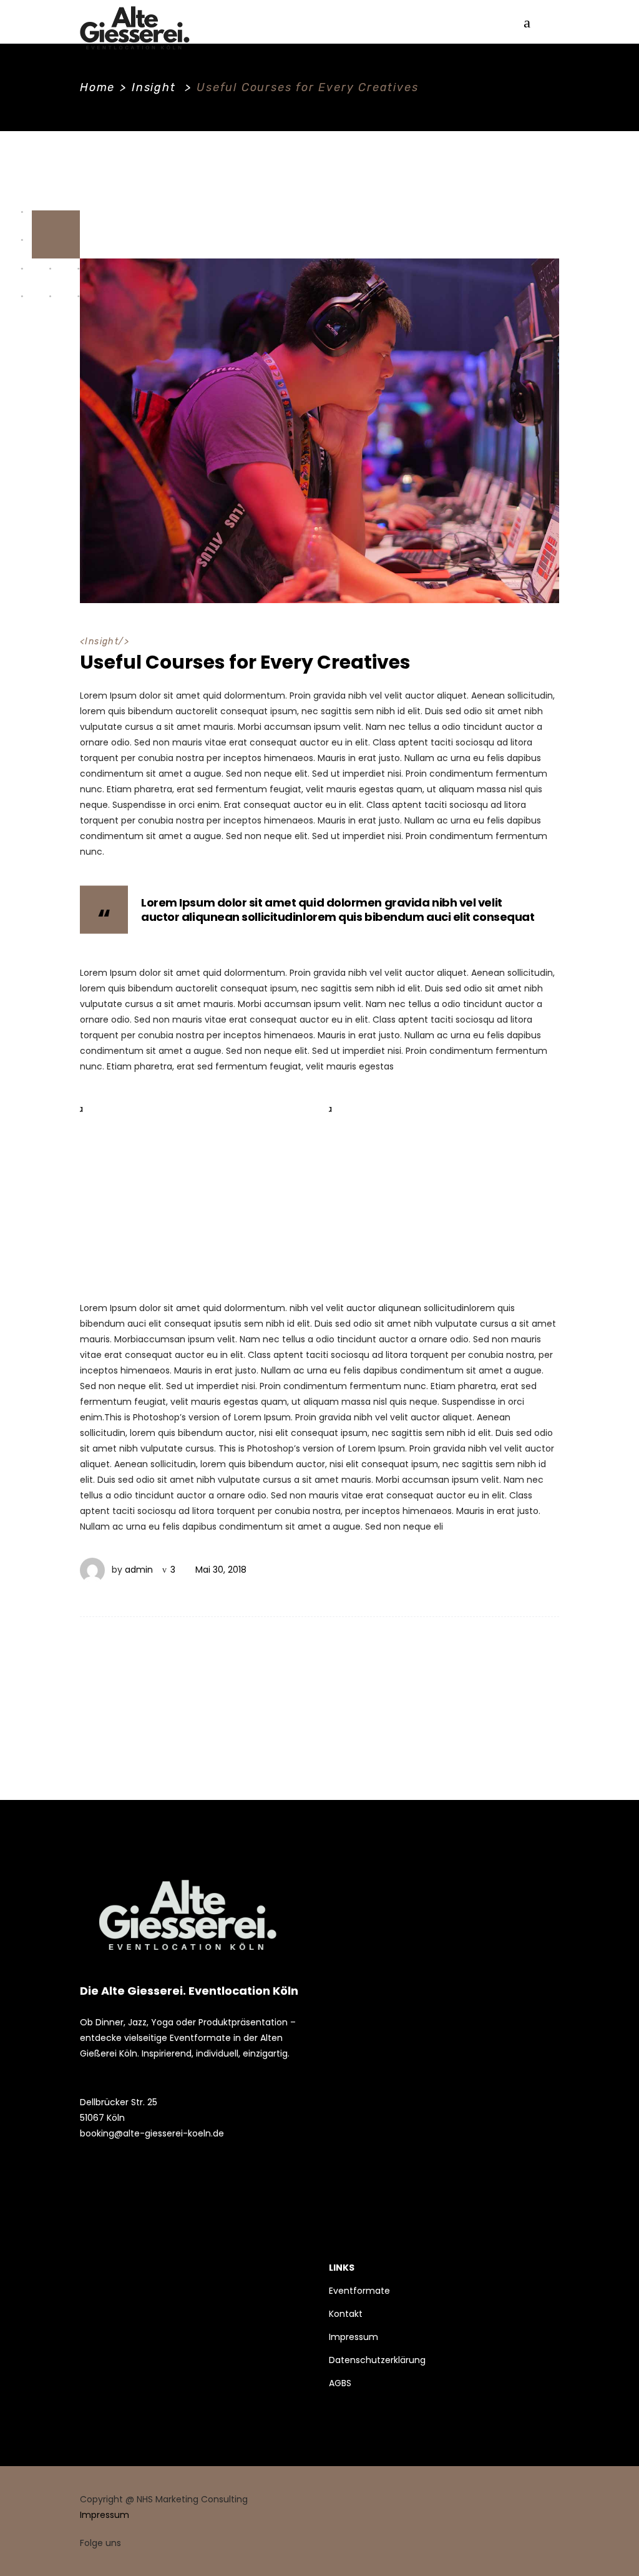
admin (139, 1570)
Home (97, 87)
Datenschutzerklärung (377, 2360)
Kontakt (346, 2314)
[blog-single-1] (195, 1185)
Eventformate (359, 2291)
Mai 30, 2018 (221, 1570)
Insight (154, 87)
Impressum (354, 2337)
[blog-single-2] (444, 1185)
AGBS (340, 2383)
